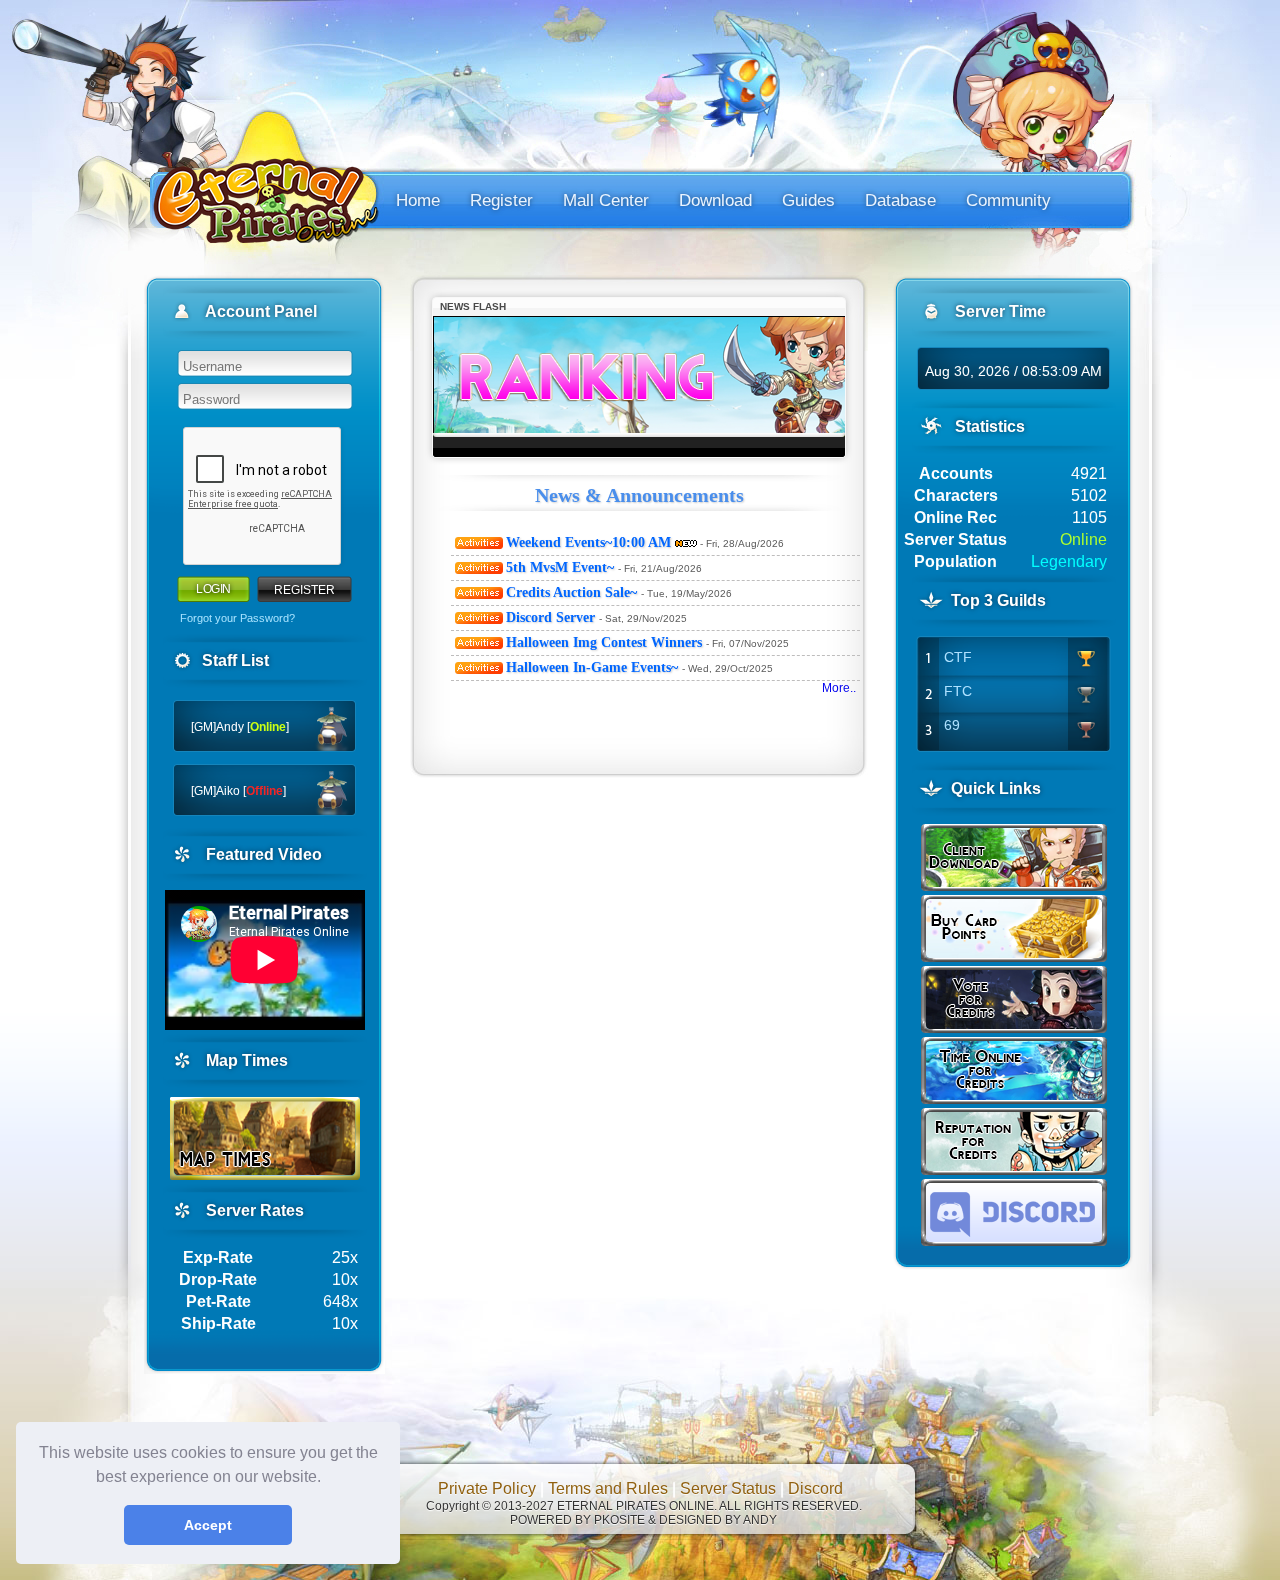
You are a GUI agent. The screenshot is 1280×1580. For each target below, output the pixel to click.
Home (418, 200)
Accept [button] (208, 1525)
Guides (808, 200)
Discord (815, 1488)
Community (1008, 200)
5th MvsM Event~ (562, 567)
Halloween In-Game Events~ (594, 667)
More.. (845, 688)
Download (715, 200)
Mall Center (606, 200)
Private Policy (487, 1488)
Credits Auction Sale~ (573, 592)
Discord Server (552, 617)
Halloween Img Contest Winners (606, 642)
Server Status (728, 1488)
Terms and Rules (608, 1488)
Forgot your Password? (237, 618)
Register (501, 200)
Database (900, 200)
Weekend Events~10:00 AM (590, 542)
